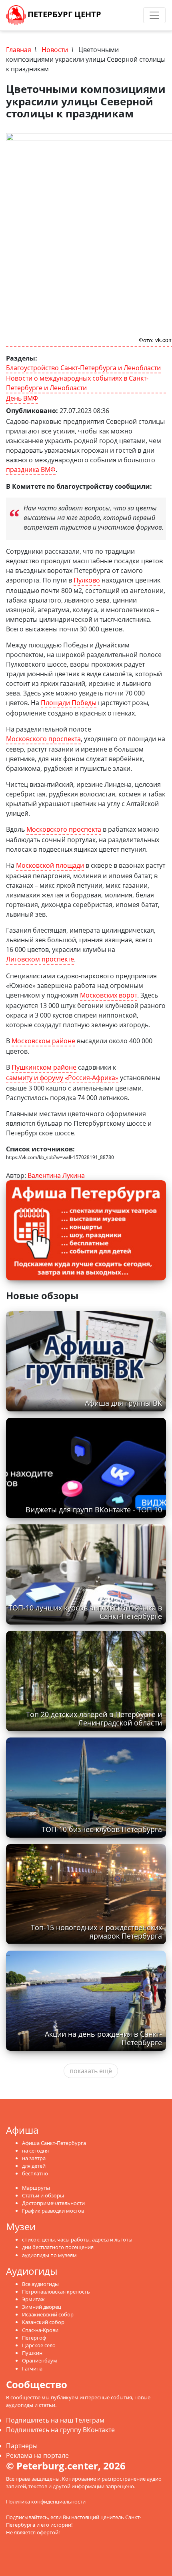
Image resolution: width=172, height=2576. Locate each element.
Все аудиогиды (40, 2284)
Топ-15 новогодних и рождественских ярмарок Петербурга (96, 1932)
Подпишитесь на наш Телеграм (55, 2420)
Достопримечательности (53, 2203)
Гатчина (32, 2368)
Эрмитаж (33, 2299)
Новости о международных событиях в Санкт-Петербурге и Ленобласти (77, 383)
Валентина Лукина (56, 1175)
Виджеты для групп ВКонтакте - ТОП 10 (94, 1510)
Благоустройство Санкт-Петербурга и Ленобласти (83, 368)
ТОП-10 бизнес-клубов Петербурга (102, 1829)
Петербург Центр (63, 14)
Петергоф (34, 2338)
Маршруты (36, 2188)
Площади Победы (69, 703)
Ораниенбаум (40, 2360)
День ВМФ (22, 398)
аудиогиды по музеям (49, 2255)
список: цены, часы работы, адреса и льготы (77, 2239)
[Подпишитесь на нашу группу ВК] (126, 15)
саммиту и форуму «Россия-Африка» (62, 1078)
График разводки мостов (53, 2211)
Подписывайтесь (27, 2517)
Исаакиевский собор (48, 2314)
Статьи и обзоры (43, 2195)
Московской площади (50, 865)
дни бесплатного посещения (58, 2247)
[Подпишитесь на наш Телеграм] (118, 15)
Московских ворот (109, 995)
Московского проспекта (43, 739)
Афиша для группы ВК (123, 1403)
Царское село (39, 2345)
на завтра (34, 2158)
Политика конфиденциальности (46, 2501)
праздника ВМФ (31, 470)
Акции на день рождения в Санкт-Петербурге (103, 2038)
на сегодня (35, 2151)
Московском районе (43, 1041)
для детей (34, 2166)
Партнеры (22, 2446)
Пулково (87, 580)
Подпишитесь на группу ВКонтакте (60, 2430)
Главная (19, 50)
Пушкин (32, 2353)
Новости (55, 50)
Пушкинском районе (44, 1067)
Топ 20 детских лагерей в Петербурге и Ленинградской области (94, 1718)
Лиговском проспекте (40, 959)
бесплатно (35, 2173)
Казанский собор (43, 2322)
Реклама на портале (37, 2455)
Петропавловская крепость (56, 2292)
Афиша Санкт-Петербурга (54, 2143)
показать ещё (91, 2071)
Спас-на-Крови (40, 2330)
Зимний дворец (42, 2307)
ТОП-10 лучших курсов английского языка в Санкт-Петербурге (85, 1612)
